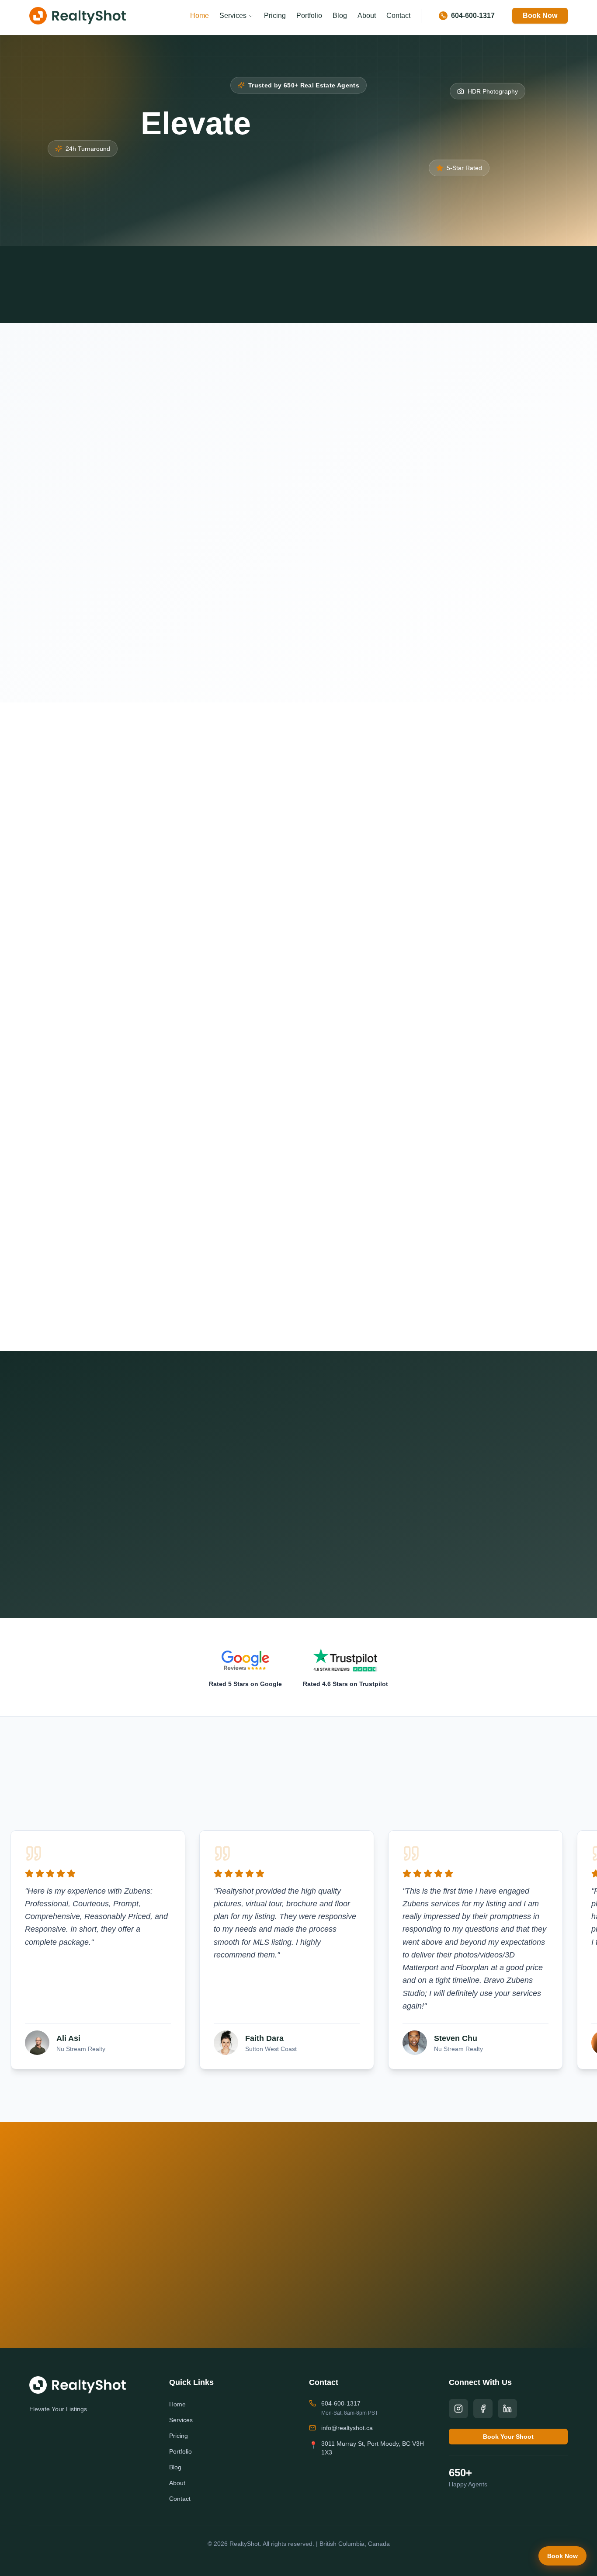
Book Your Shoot (238, 201)
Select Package (358, 470)
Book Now (540, 16)
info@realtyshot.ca (347, 2428)
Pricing (275, 16)
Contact (398, 16)
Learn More (108, 1037)
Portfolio (309, 16)
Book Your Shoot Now (247, 2281)
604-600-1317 (341, 2403)
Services (233, 16)
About (367, 16)
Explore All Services (292, 1309)
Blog (340, 16)
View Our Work (362, 202)
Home (200, 16)
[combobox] (451, 486)
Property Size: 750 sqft (368, 509)
